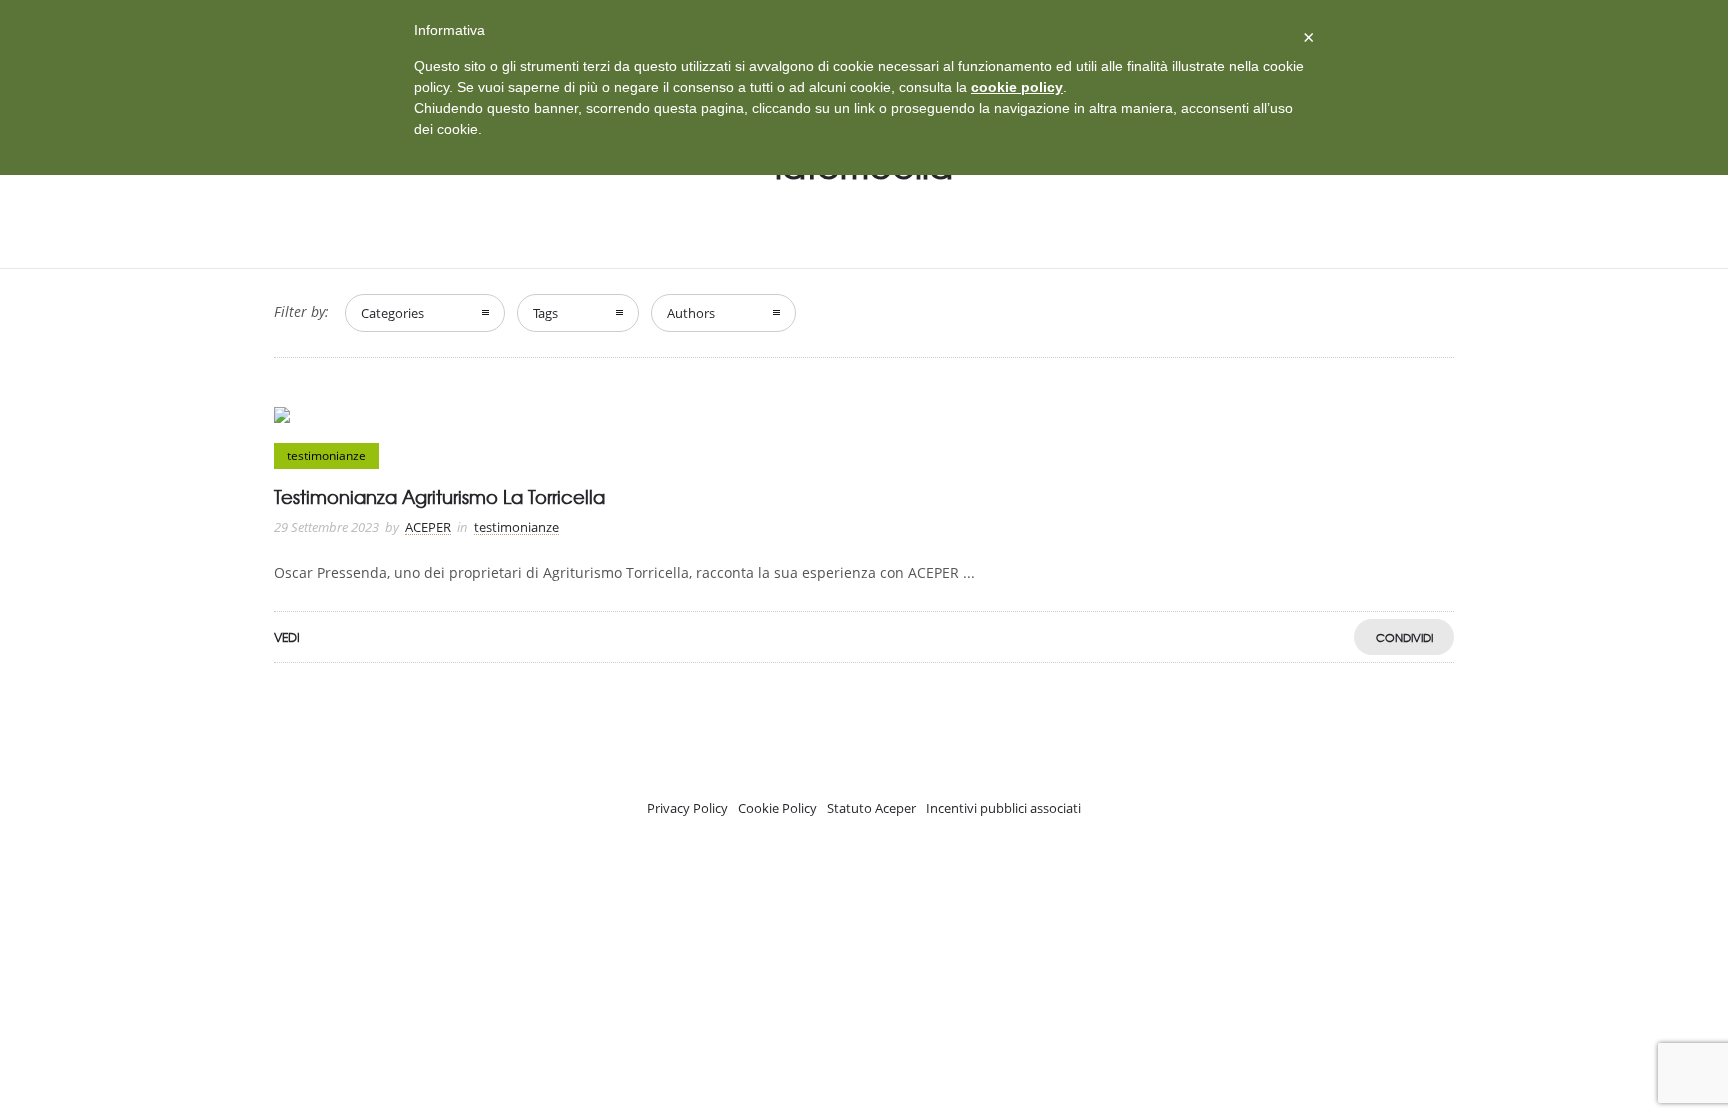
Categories (392, 313)
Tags (545, 313)
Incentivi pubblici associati (1003, 808)
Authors (691, 313)
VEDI (287, 637)
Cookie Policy (777, 808)
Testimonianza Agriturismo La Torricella (439, 496)
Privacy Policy (687, 808)
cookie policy (1017, 87)
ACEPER (428, 527)
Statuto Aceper (871, 808)
